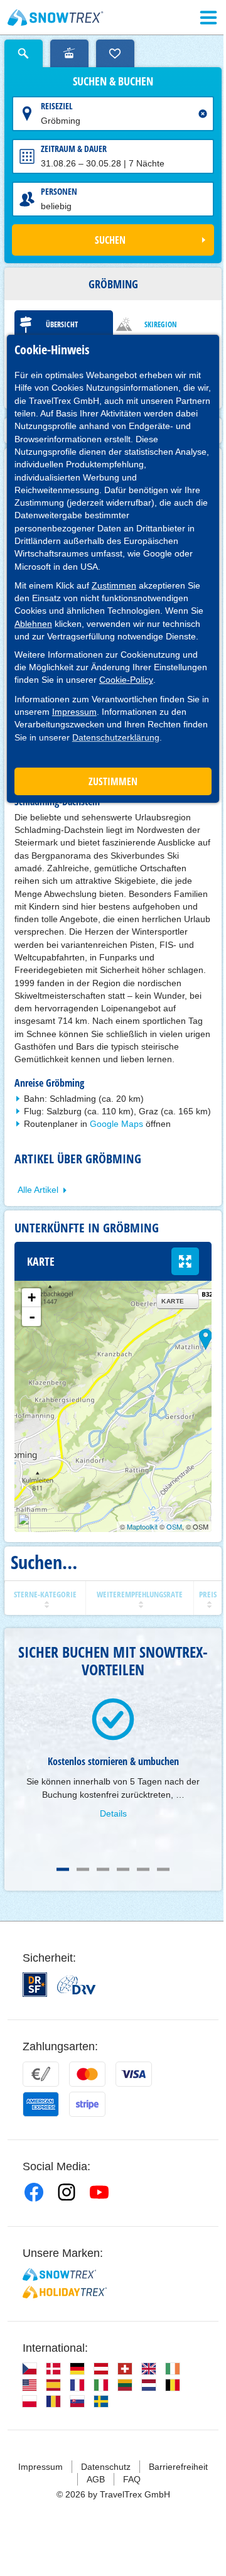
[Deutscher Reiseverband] (76, 1985)
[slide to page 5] (143, 1869)
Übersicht (62, 324)
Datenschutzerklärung (116, 737)
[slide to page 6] (163, 1869)
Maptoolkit (142, 1526)
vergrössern (185, 1261)
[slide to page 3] (103, 1869)
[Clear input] (203, 114)
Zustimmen (114, 585)
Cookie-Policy (126, 680)
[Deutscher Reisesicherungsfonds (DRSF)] (35, 1985)
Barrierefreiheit (178, 2467)
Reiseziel (57, 106)
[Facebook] (34, 2192)
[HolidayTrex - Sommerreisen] (65, 2292)
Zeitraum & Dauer (74, 149)
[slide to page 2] (83, 1869)
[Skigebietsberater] (69, 53)
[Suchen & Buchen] (24, 53)
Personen (59, 191)
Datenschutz (106, 2467)
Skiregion (161, 324)
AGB (96, 2479)
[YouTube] (99, 2192)
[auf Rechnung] (41, 2074)
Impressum (74, 712)
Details (113, 1813)
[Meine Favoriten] (115, 53)
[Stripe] (87, 2104)
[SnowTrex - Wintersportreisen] (59, 2274)
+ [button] (32, 1297)
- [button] (32, 1317)
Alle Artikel (38, 1190)
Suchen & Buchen (113, 82)
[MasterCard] (87, 2074)
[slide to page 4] (123, 1869)
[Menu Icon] (208, 18)
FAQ (132, 2479)
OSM (174, 1526)
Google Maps (116, 1124)
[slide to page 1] (63, 1869)
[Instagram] (67, 2192)
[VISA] (134, 2074)
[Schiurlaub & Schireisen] (56, 18)
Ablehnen (33, 624)
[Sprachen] (30, 2369)
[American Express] (41, 2104)
